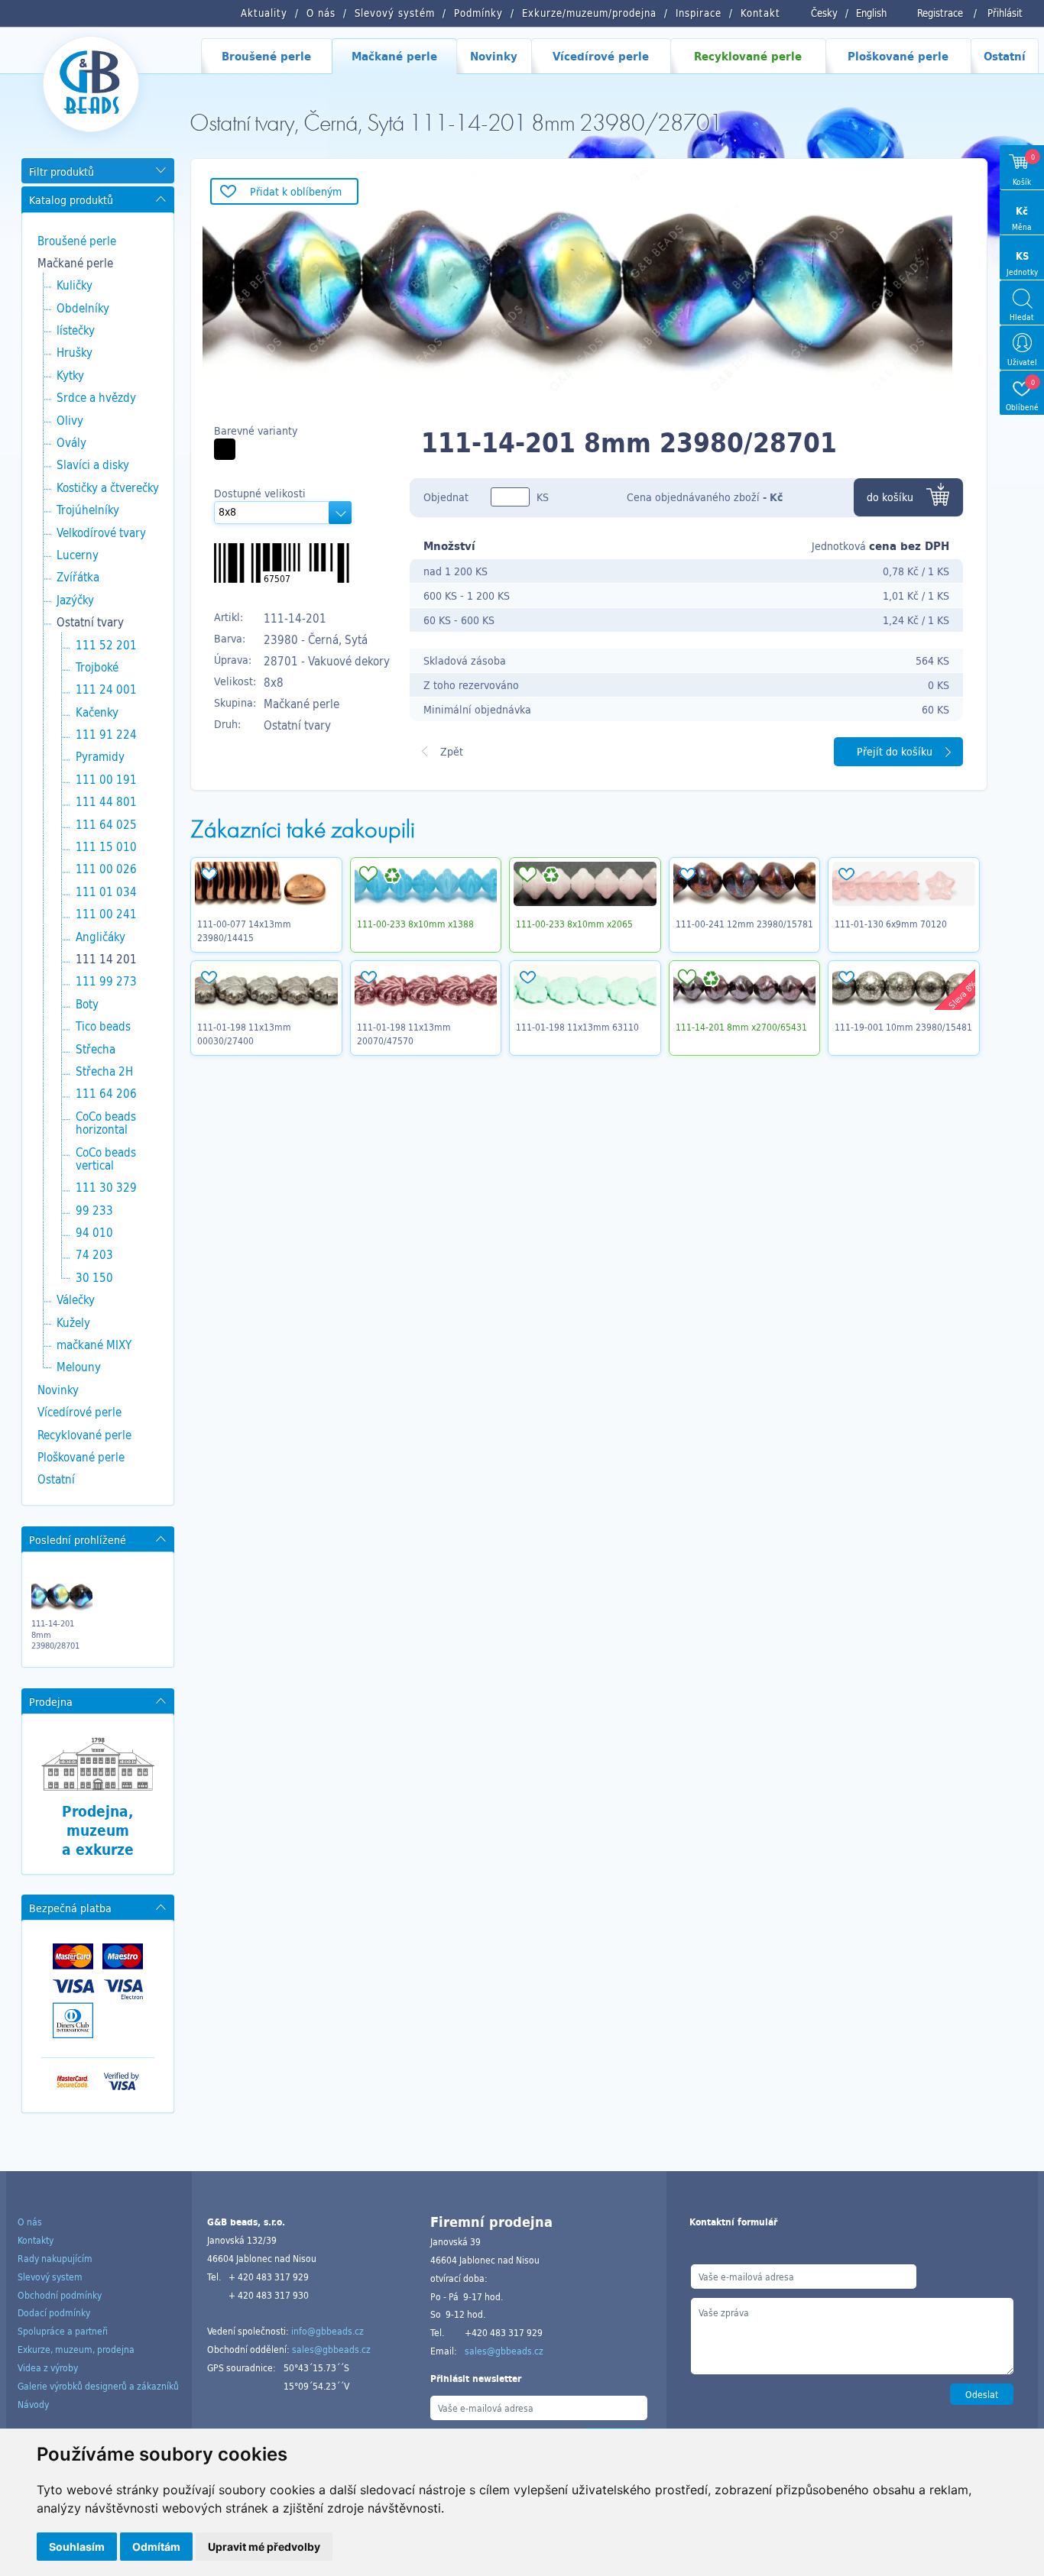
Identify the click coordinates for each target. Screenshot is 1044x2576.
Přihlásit (1005, 13)
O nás (30, 2222)
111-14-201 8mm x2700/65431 (741, 1027)
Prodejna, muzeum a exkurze (98, 1830)
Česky (824, 13)
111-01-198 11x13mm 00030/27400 (244, 1034)
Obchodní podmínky (60, 2295)
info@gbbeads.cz (327, 2331)
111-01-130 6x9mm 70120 (891, 924)
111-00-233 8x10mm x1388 (415, 924)
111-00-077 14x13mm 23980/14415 (244, 930)
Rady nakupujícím (55, 2258)
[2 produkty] (225, 449)
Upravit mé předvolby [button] (264, 2547)
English (871, 13)
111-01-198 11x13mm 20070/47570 (404, 1034)
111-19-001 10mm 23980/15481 (903, 1027)
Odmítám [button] (156, 2547)
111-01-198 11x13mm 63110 (577, 1027)
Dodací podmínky (54, 2312)
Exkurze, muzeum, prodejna (76, 2349)
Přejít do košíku (895, 751)
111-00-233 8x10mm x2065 (574, 924)
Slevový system (50, 2277)
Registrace (940, 13)
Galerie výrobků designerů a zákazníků (98, 2386)
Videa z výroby (48, 2367)
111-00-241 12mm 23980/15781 (744, 924)
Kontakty (36, 2240)
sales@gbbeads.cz (331, 2349)
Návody (33, 2404)
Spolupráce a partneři (63, 2331)
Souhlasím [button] (77, 2547)
